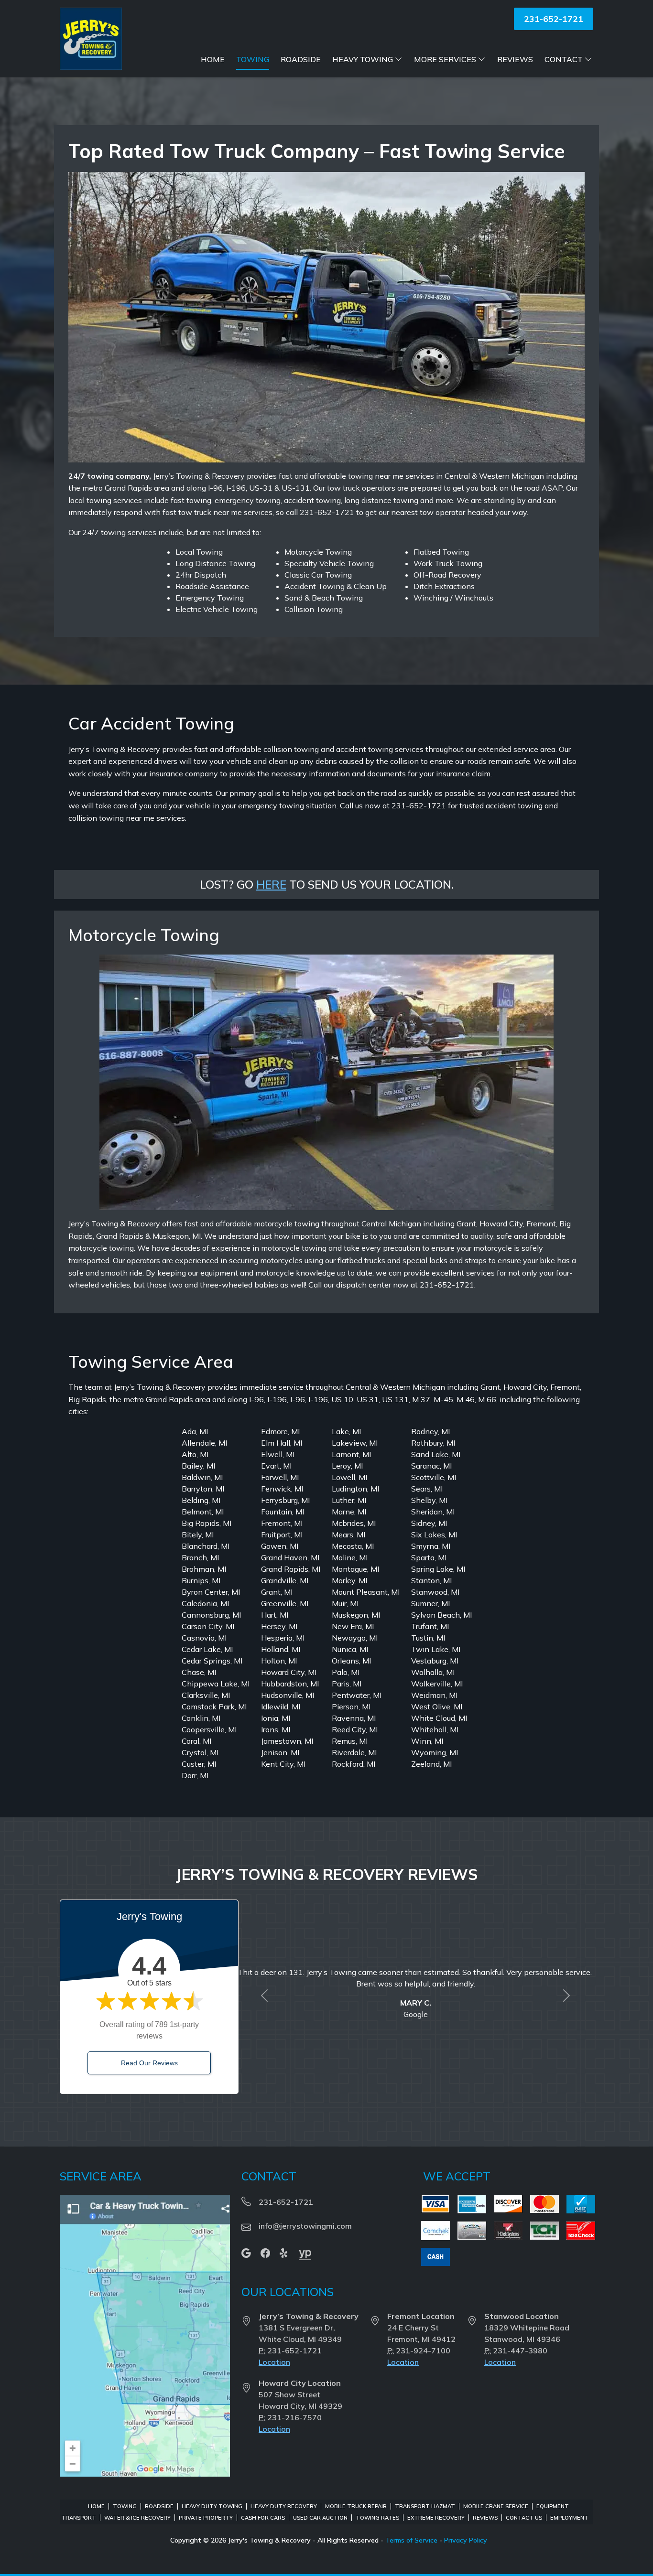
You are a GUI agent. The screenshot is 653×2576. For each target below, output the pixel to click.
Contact (564, 59)
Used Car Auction (320, 2518)
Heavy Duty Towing (212, 2506)
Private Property (206, 2518)
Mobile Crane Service (496, 2506)
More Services (445, 59)
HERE (271, 884)
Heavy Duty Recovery (284, 2506)
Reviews (515, 59)
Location (274, 2362)
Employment (569, 2518)
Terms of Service (411, 2540)
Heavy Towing (363, 59)
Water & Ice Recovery (137, 2518)
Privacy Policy (466, 2540)
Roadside (301, 59)
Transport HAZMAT (425, 2506)
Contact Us (524, 2518)
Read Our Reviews (149, 2063)
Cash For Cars (263, 2518)
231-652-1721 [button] (554, 19)
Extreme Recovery (436, 2518)
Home (213, 59)
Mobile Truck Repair (356, 2506)
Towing (253, 59)
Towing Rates (377, 2518)
